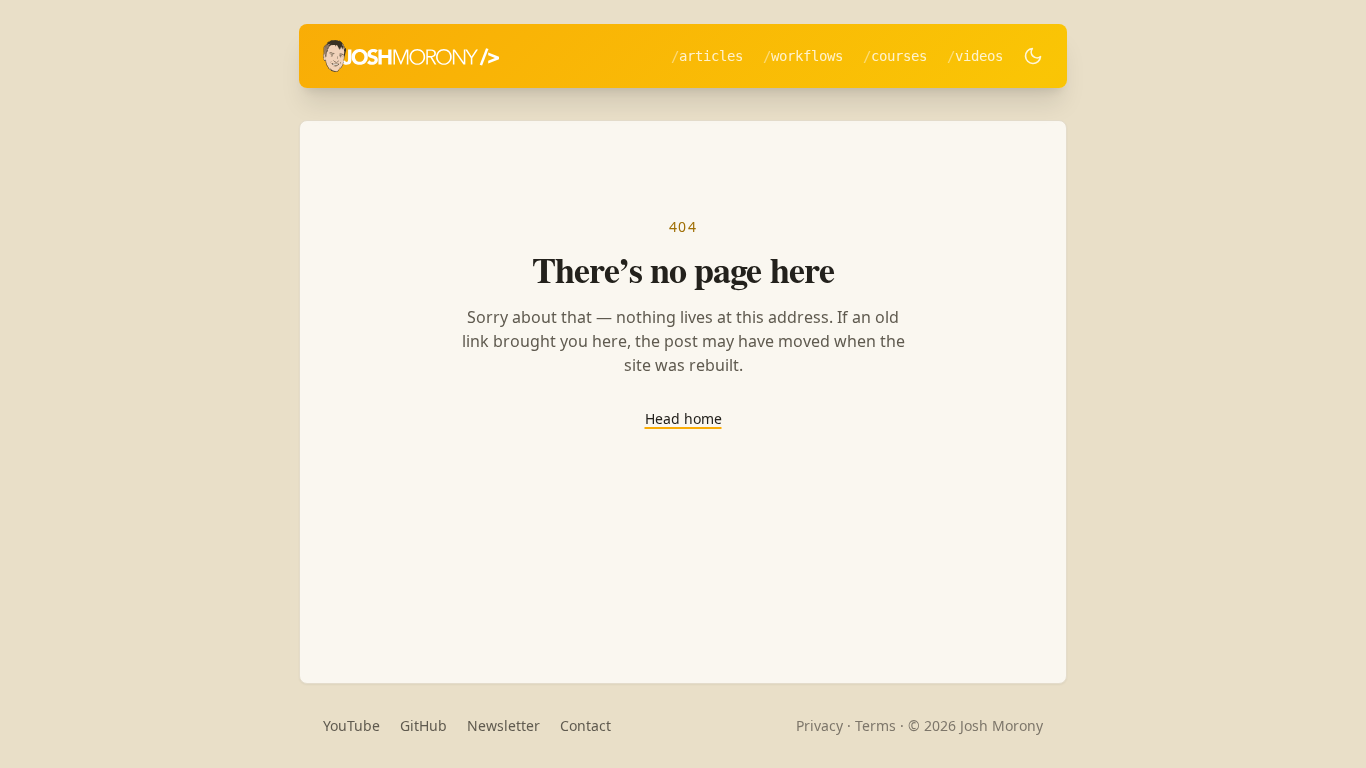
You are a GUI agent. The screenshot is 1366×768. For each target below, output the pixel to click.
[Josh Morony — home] (411, 56)
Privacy (819, 725)
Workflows (807, 56)
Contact (585, 725)
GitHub (423, 725)
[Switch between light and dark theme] (1033, 56)
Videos (979, 56)
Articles (711, 56)
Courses (899, 56)
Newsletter (503, 725)
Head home (683, 418)
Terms (875, 725)
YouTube (351, 725)
